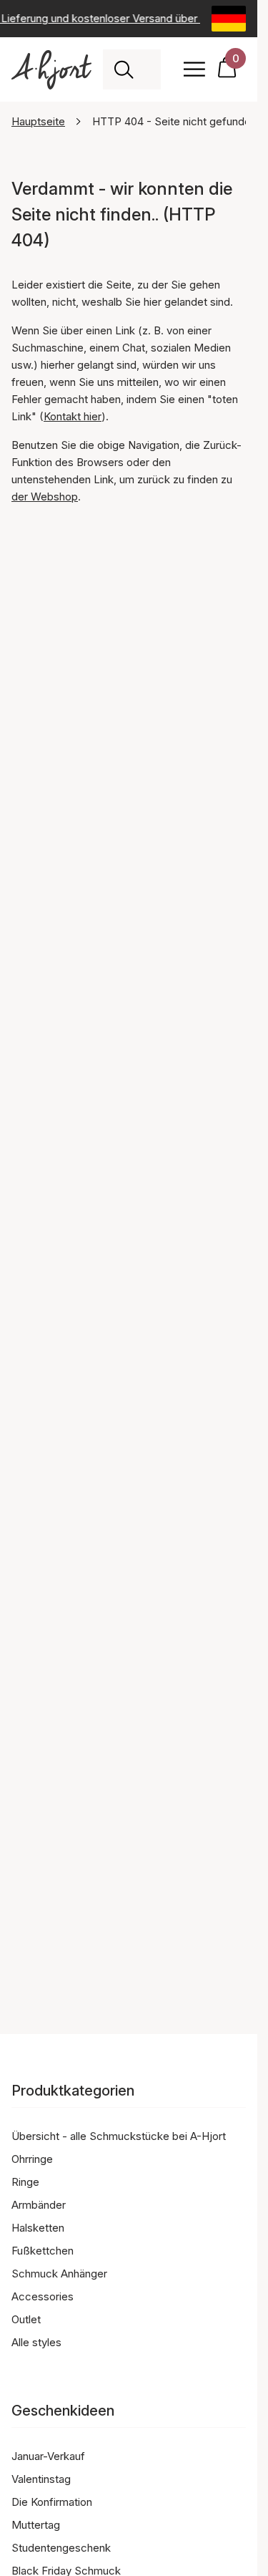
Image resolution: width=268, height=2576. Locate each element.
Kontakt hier (73, 416)
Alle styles (36, 2342)
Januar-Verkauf (48, 2456)
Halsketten (38, 2228)
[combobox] (147, 69)
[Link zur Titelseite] (51, 70)
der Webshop (45, 497)
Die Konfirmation (52, 2502)
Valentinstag (41, 2479)
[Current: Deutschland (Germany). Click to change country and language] (229, 19)
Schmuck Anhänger (59, 2274)
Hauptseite (38, 121)
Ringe (25, 2182)
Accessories (43, 2296)
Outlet (26, 2319)
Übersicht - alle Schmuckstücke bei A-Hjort (119, 2136)
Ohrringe (32, 2159)
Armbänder (39, 2205)
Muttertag (36, 2525)
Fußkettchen (43, 2251)
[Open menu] (194, 69)
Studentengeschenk (61, 2548)
